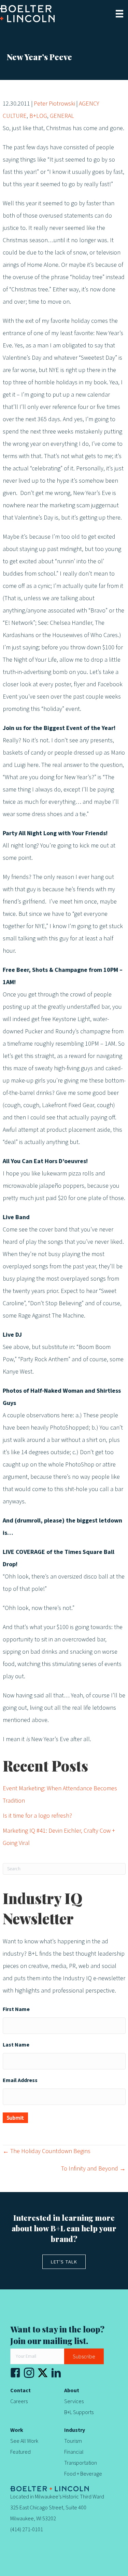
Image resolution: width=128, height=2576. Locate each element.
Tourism (73, 2441)
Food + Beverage (83, 2474)
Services (74, 2401)
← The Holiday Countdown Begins (47, 2151)
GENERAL (62, 116)
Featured (20, 2452)
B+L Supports (79, 2412)
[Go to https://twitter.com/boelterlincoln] (43, 2373)
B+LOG (38, 116)
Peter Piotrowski (54, 104)
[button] (84, 2356)
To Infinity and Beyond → (93, 2169)
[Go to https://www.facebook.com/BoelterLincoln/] (15, 2375)
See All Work (24, 2441)
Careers (19, 2401)
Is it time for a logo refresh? (37, 1816)
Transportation (81, 2463)
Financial (74, 2452)
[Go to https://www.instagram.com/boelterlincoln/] (29, 2375)
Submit (15, 2118)
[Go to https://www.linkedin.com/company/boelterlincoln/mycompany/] (56, 2375)
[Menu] (119, 14)
